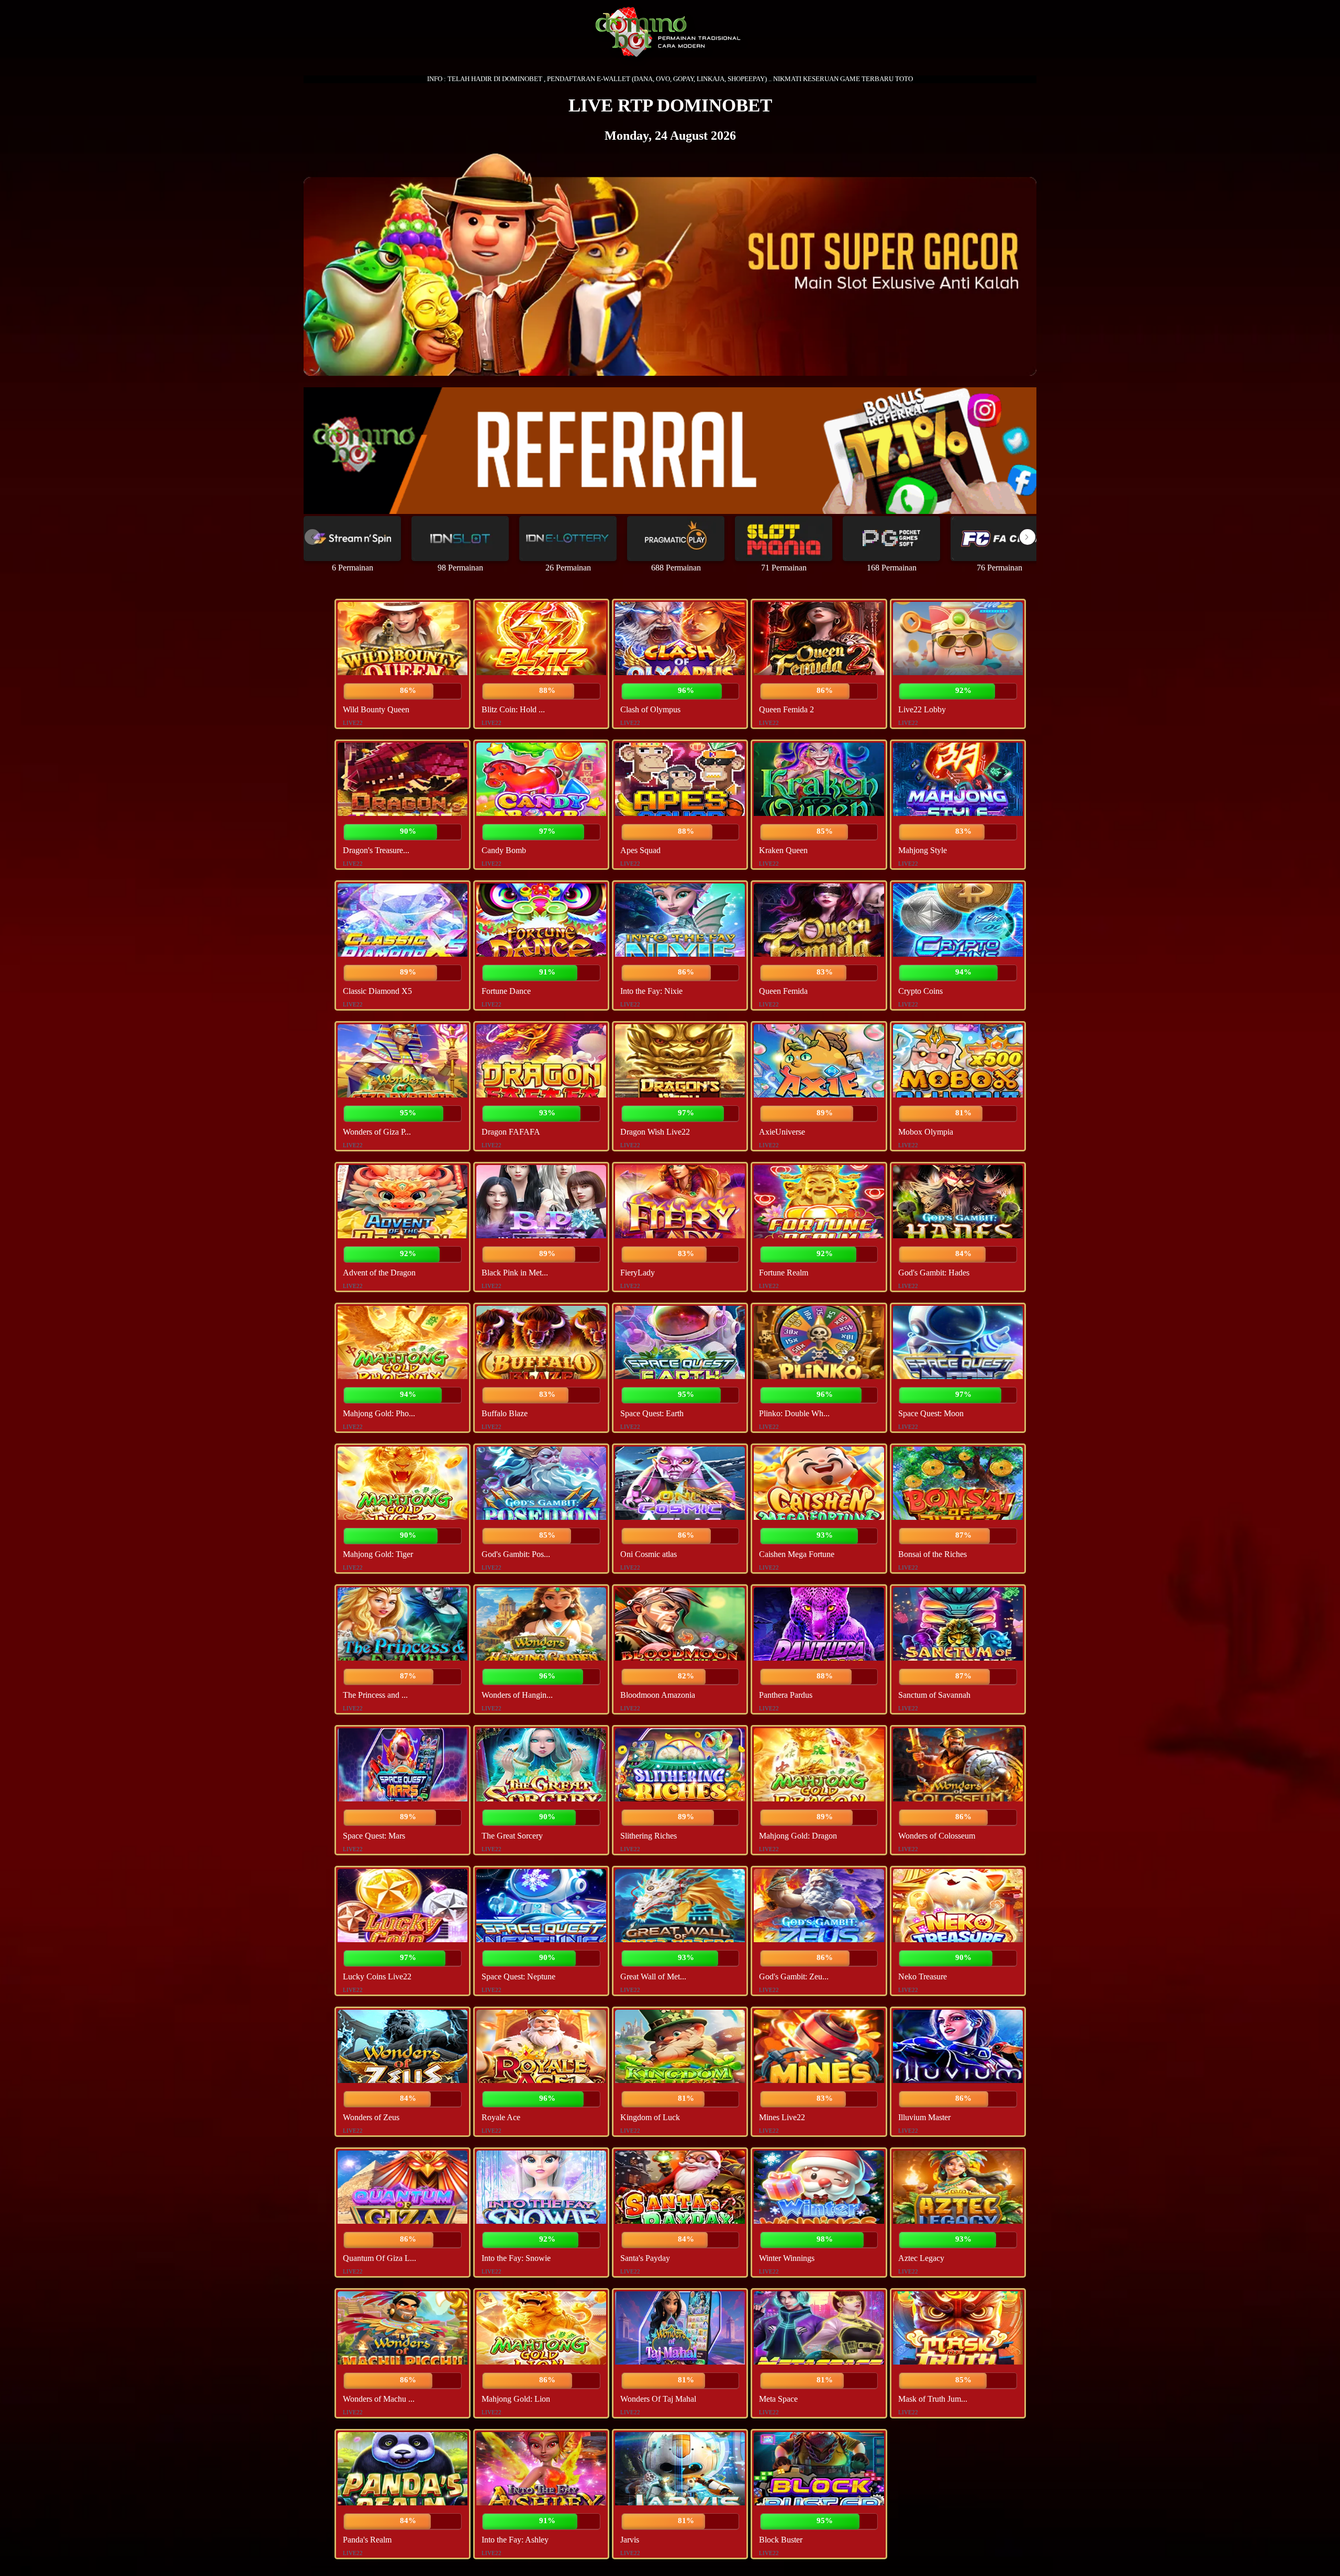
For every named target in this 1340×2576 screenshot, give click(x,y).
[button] (1028, 537)
